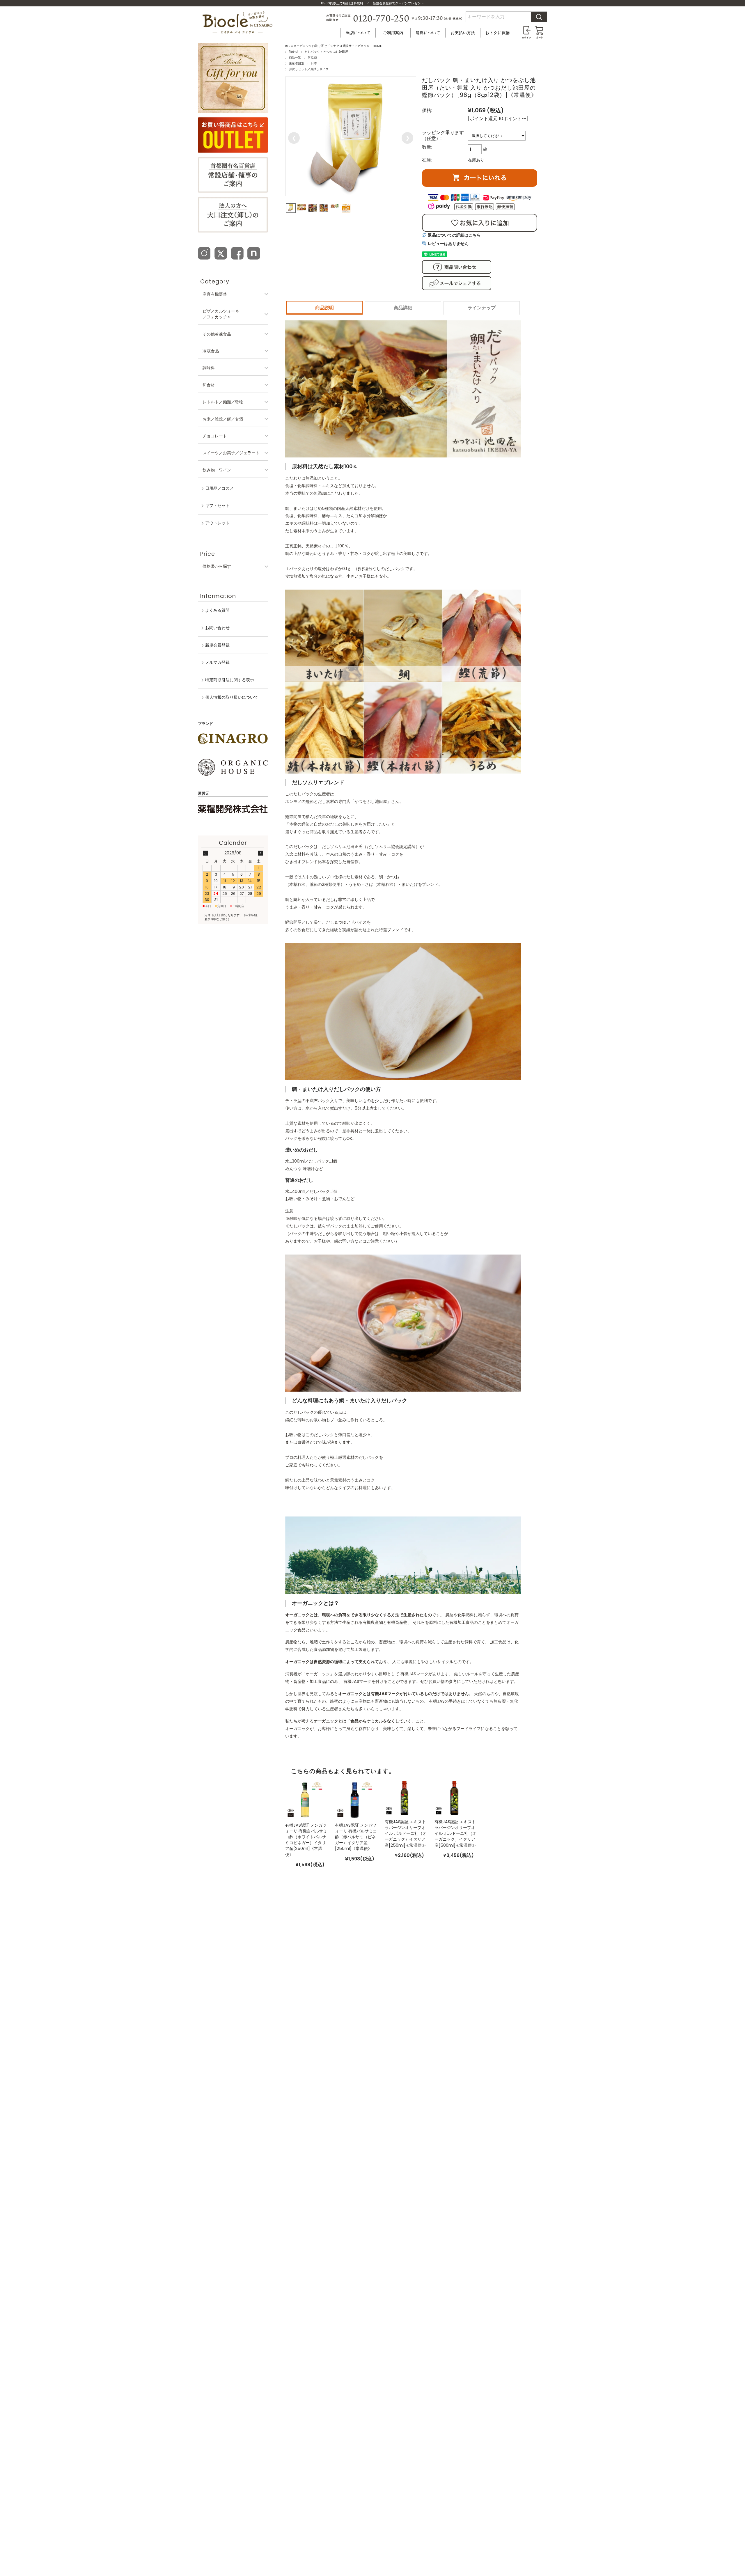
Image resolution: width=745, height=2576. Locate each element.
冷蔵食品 (211, 351)
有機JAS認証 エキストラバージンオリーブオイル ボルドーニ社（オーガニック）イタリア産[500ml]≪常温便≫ (455, 1833)
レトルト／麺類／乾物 (223, 402)
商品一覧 (295, 57)
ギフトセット (217, 505)
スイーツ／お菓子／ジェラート (231, 453)
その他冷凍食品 (217, 334)
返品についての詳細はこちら (454, 235)
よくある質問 (217, 610)
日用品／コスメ (219, 488)
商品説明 (324, 308)
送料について (428, 33)
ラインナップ (482, 308)
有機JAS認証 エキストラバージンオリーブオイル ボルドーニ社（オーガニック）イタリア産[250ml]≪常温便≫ (406, 1833)
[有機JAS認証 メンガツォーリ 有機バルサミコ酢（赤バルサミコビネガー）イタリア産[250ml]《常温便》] (355, 1799)
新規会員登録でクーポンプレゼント (398, 3)
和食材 (293, 52)
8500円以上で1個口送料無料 (342, 3)
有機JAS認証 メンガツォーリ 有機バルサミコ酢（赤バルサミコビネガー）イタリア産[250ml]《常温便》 (356, 1837)
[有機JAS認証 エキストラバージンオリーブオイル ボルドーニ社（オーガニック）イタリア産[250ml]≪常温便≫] (404, 1798)
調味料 (209, 368)
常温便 (312, 57)
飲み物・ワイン (217, 470)
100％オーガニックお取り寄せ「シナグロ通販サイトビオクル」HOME (333, 46)
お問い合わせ (217, 628)
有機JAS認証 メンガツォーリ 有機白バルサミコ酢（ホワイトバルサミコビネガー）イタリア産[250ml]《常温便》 (306, 1840)
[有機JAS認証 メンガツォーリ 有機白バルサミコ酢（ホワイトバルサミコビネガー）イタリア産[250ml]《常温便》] (305, 1799)
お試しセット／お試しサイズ (309, 69)
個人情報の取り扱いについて (232, 697)
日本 (314, 63)
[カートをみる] (539, 28)
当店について (358, 33)
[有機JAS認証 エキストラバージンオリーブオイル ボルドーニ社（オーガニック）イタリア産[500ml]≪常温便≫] (454, 1798)
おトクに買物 (498, 33)
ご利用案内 (393, 33)
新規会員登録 (217, 645)
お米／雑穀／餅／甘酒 (223, 419)
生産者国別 (297, 63)
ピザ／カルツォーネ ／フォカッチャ (221, 314)
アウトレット (217, 523)
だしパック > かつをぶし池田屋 (326, 52)
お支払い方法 (463, 33)
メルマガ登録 (217, 662)
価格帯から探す (217, 566)
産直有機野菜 (215, 294)
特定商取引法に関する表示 (230, 680)
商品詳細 (403, 308)
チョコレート (215, 436)
